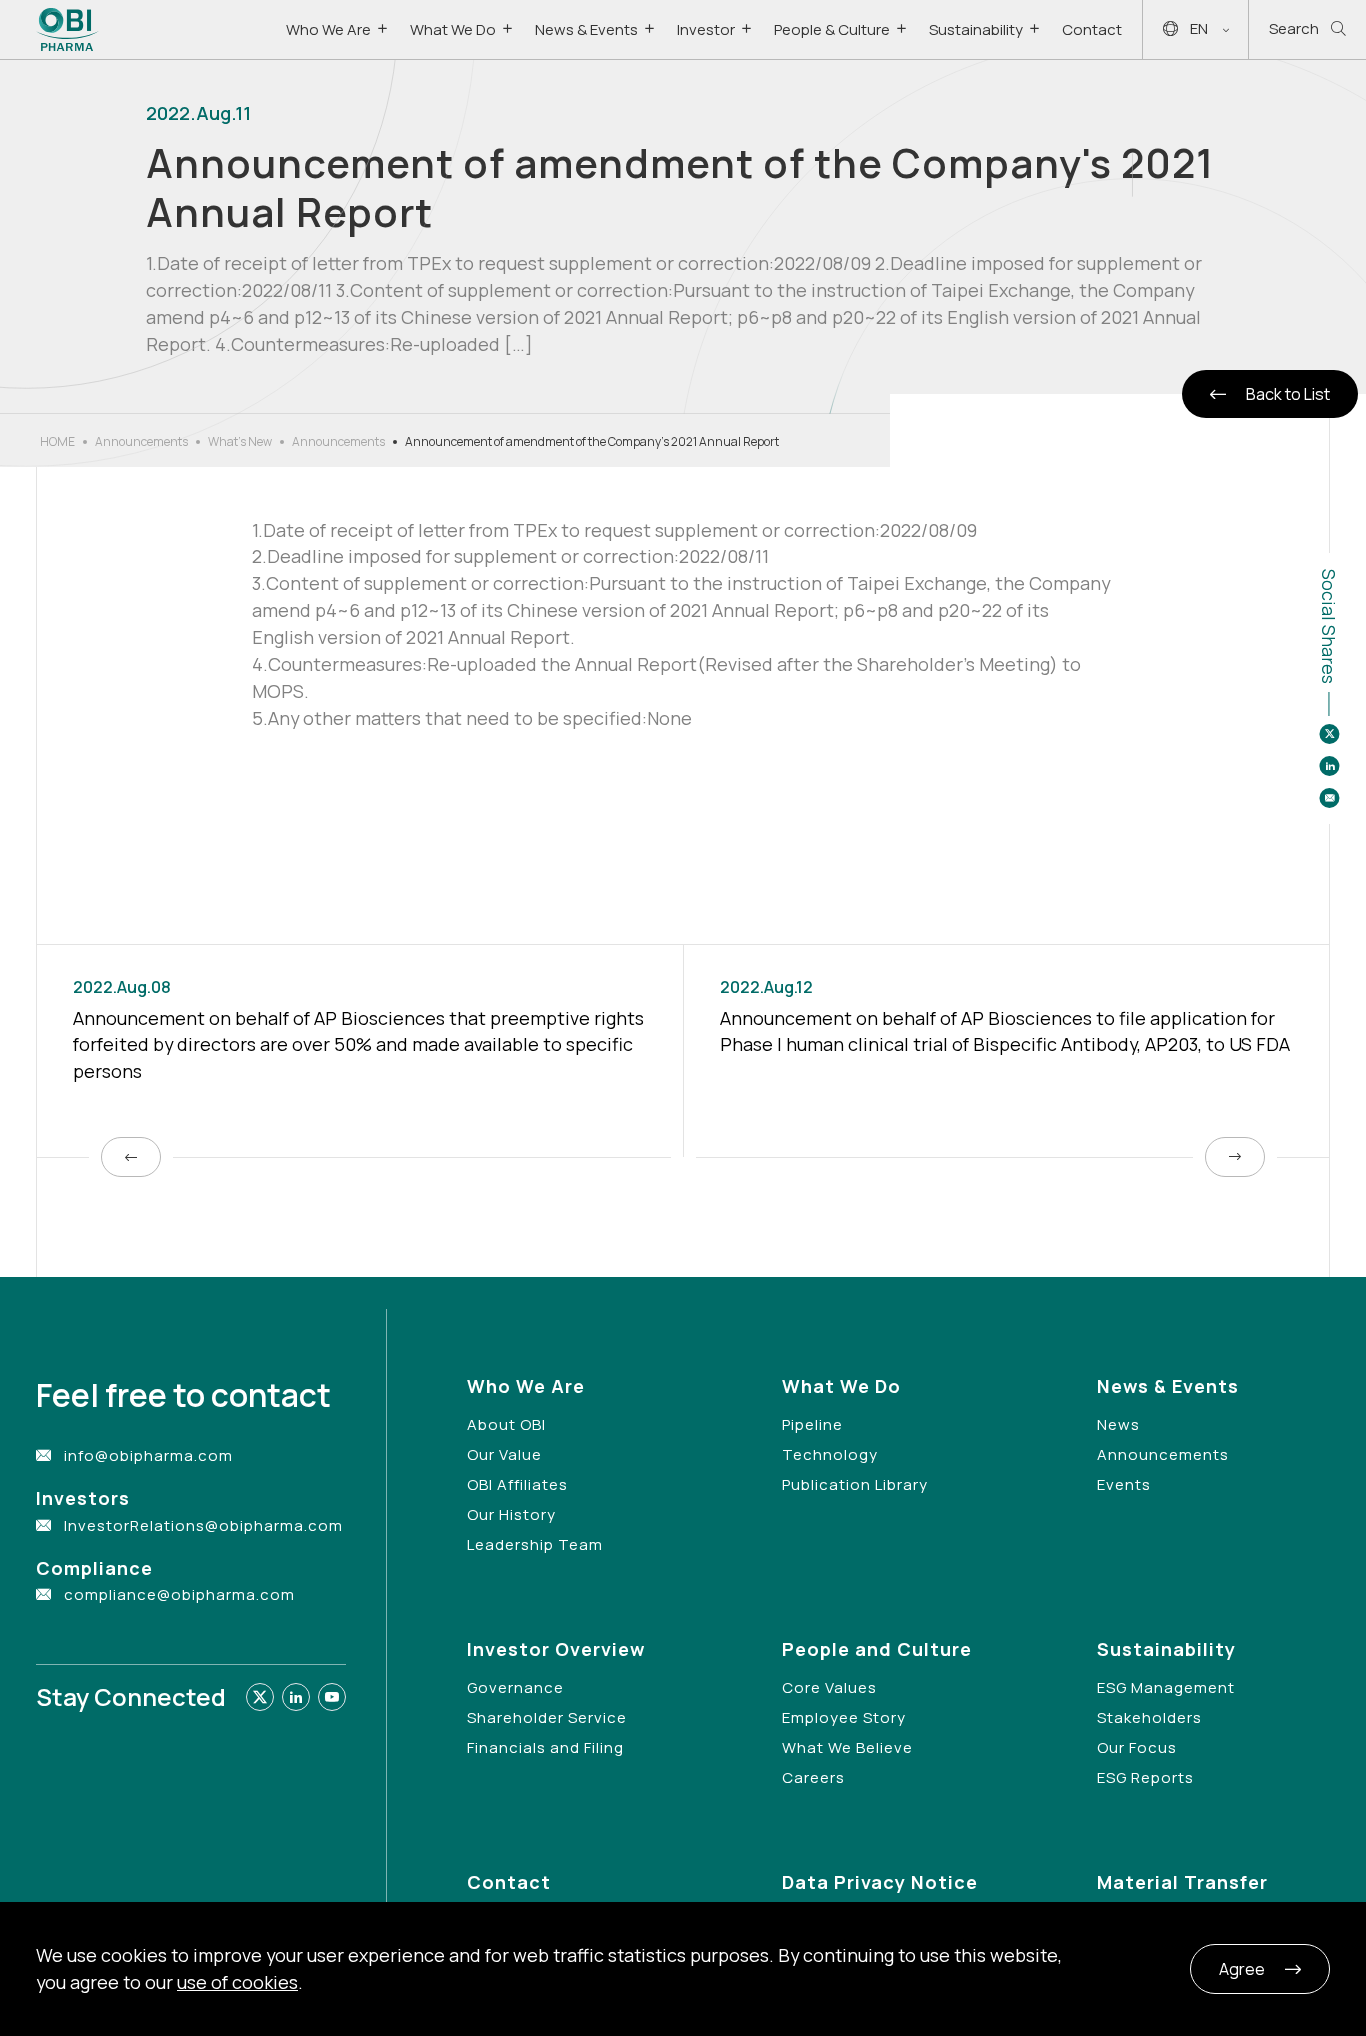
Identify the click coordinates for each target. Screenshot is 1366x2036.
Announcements (141, 441)
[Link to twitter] (260, 1697)
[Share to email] (1329, 798)
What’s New (240, 441)
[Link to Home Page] (67, 29)
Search (1294, 28)
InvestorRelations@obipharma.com (203, 1525)
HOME (57, 441)
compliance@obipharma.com (179, 1594)
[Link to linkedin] (296, 1697)
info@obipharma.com (148, 1455)
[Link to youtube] (332, 1697)
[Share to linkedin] (1329, 766)
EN (1199, 28)
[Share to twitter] (1329, 734)
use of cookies (237, 1982)
